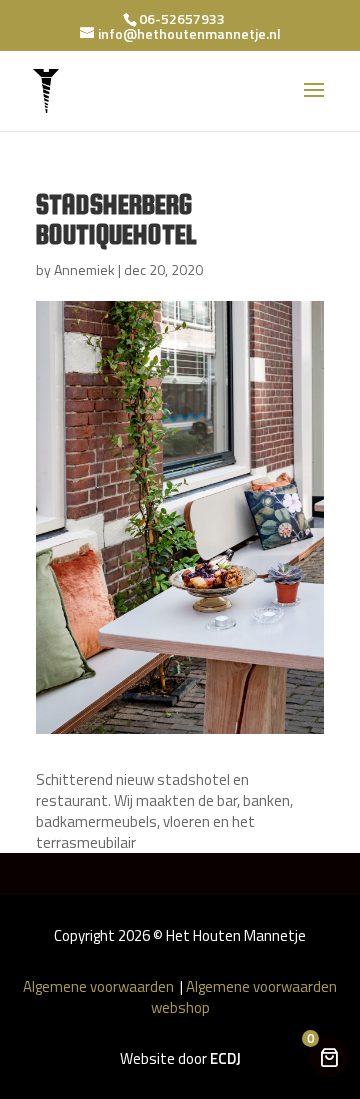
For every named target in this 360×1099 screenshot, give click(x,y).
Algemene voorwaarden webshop (244, 997)
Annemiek (84, 269)
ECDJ (225, 1058)
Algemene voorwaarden (100, 986)
